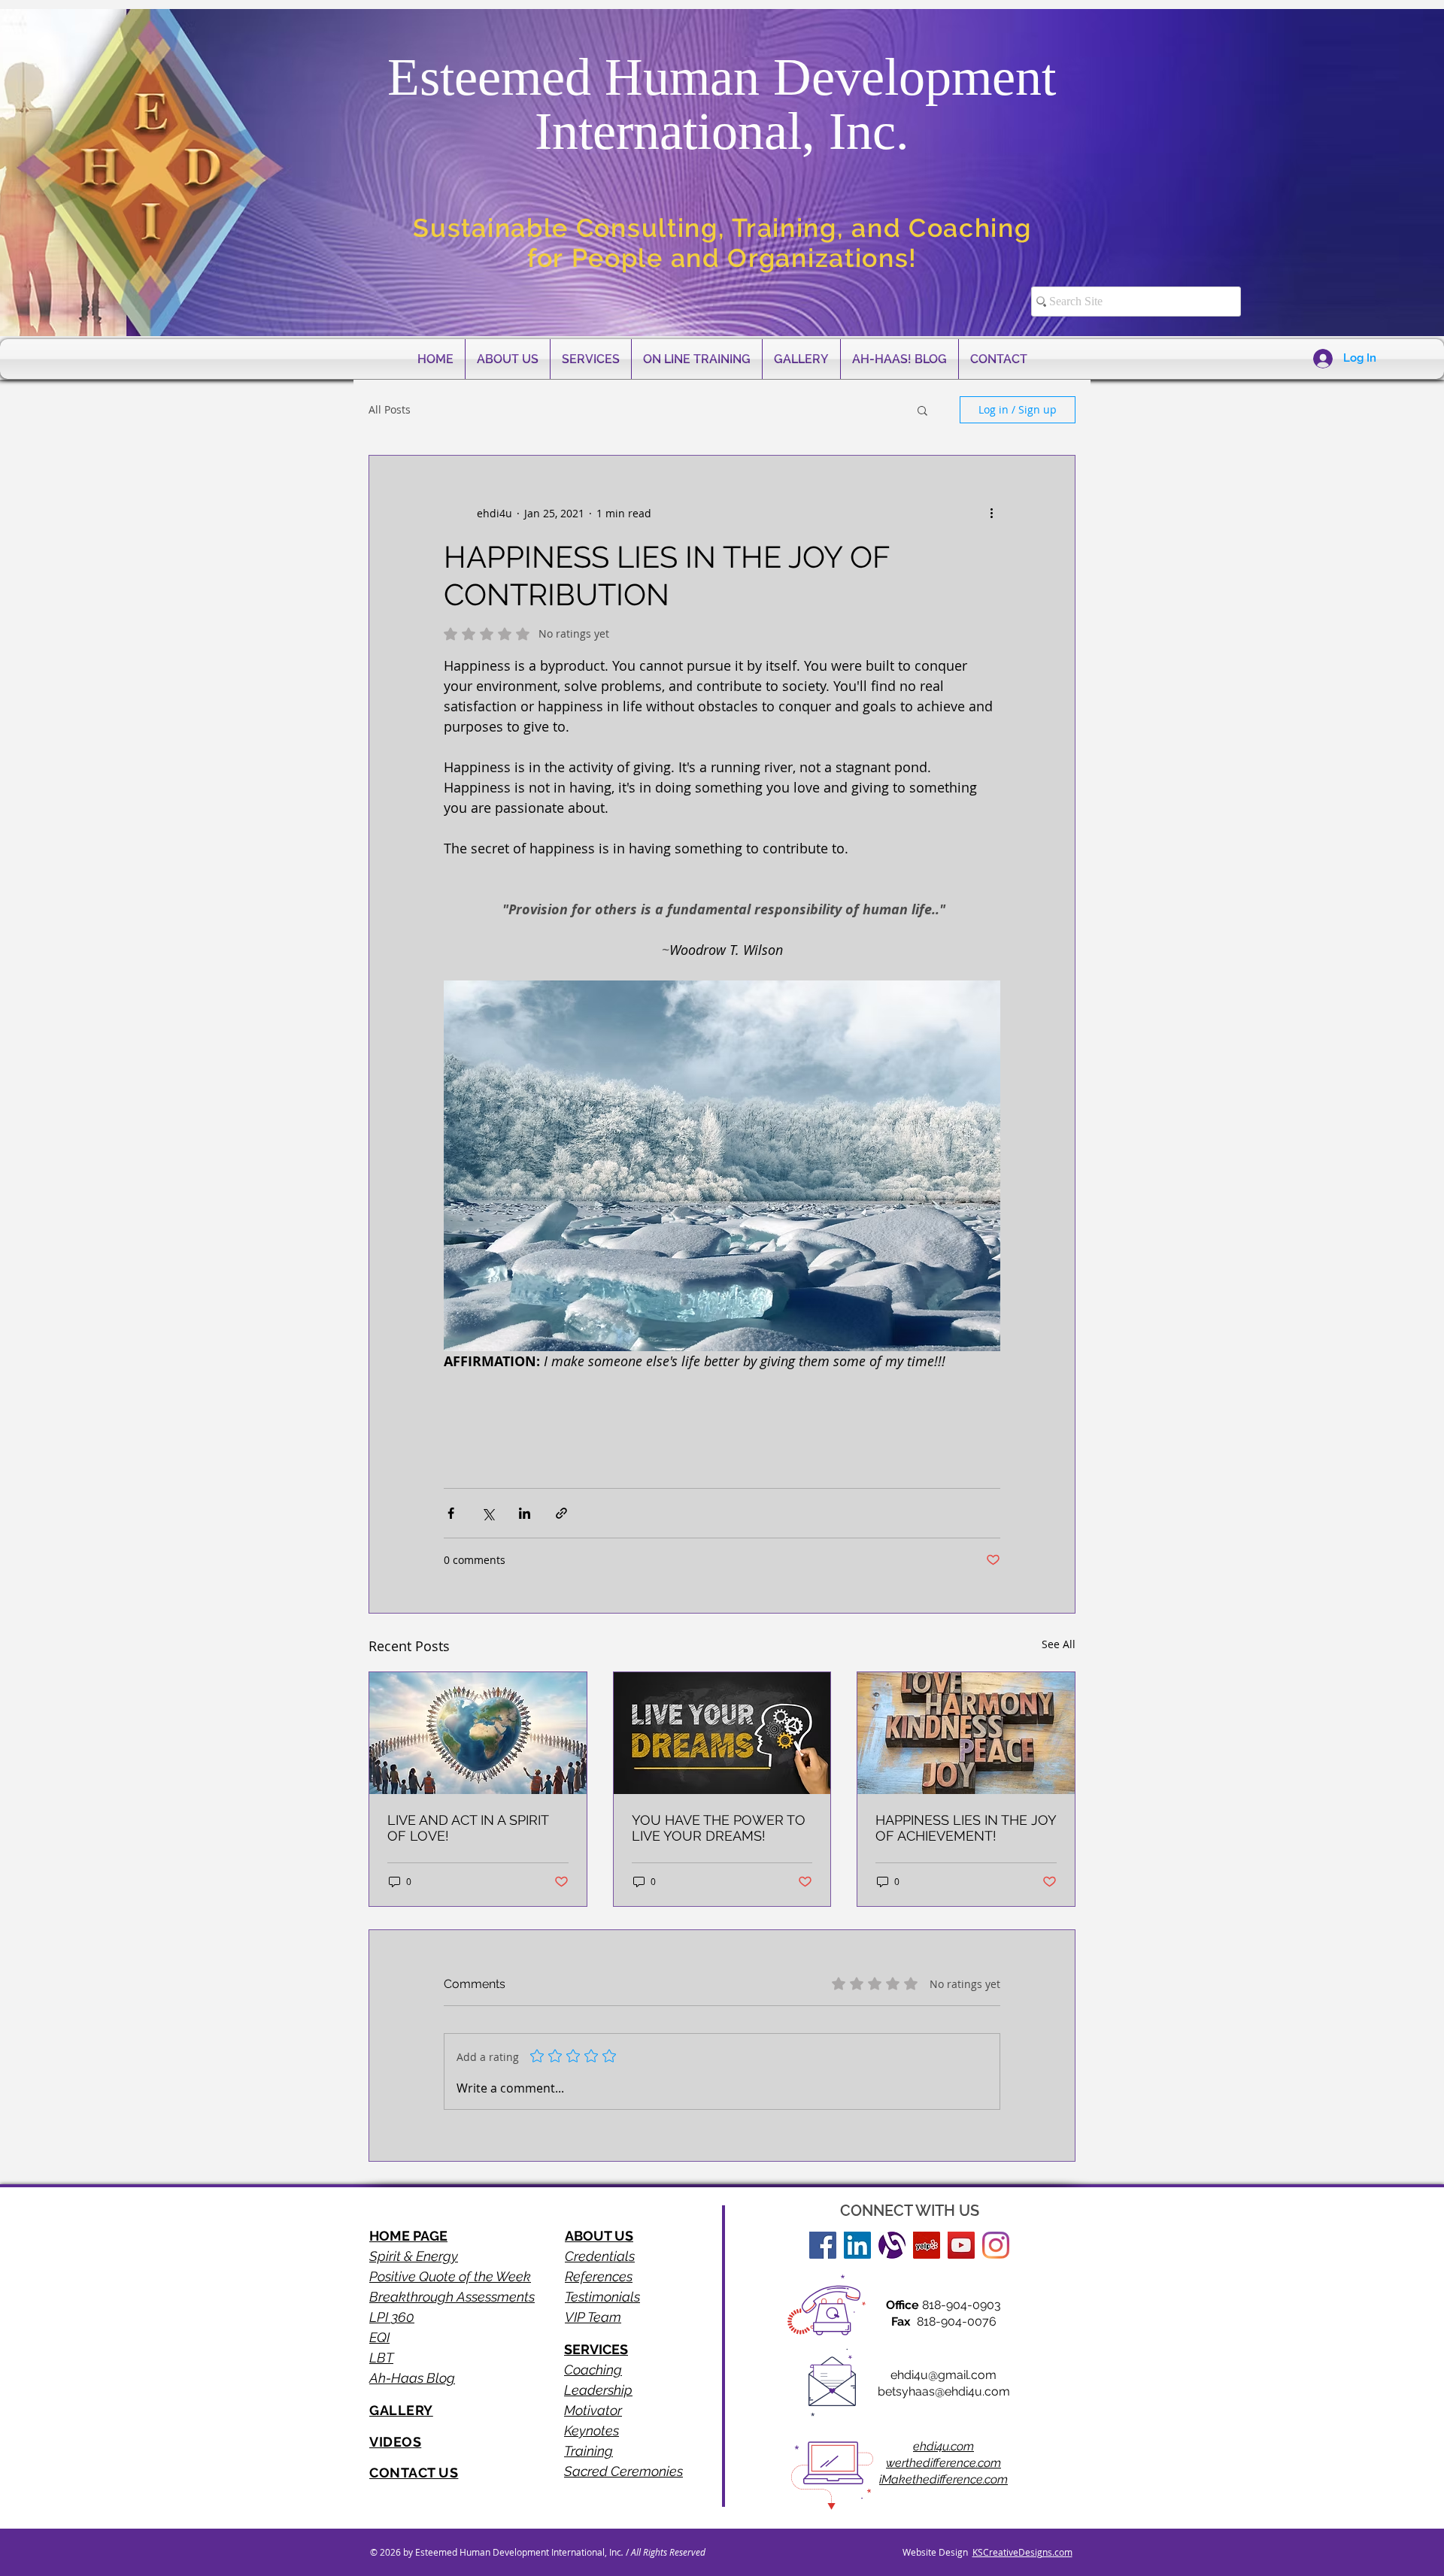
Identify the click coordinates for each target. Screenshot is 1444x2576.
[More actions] (991, 513)
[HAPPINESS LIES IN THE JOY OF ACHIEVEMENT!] (966, 1733)
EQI (379, 2337)
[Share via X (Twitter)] (488, 1513)
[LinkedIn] (857, 2245)
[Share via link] (561, 1513)
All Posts (390, 409)
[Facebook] (823, 2245)
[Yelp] (927, 2245)
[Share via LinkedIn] (525, 1513)
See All (1059, 1644)
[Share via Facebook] (451, 1513)
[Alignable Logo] (892, 2245)
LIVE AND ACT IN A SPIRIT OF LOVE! (468, 1828)
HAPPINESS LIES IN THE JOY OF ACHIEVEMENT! (966, 1828)
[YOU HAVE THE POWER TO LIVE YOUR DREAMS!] (722, 1733)
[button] (922, 410)
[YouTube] (961, 2245)
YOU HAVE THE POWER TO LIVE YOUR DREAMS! (719, 1828)
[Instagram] (996, 2245)
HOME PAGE (408, 2236)
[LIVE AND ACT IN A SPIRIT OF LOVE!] (478, 1733)
